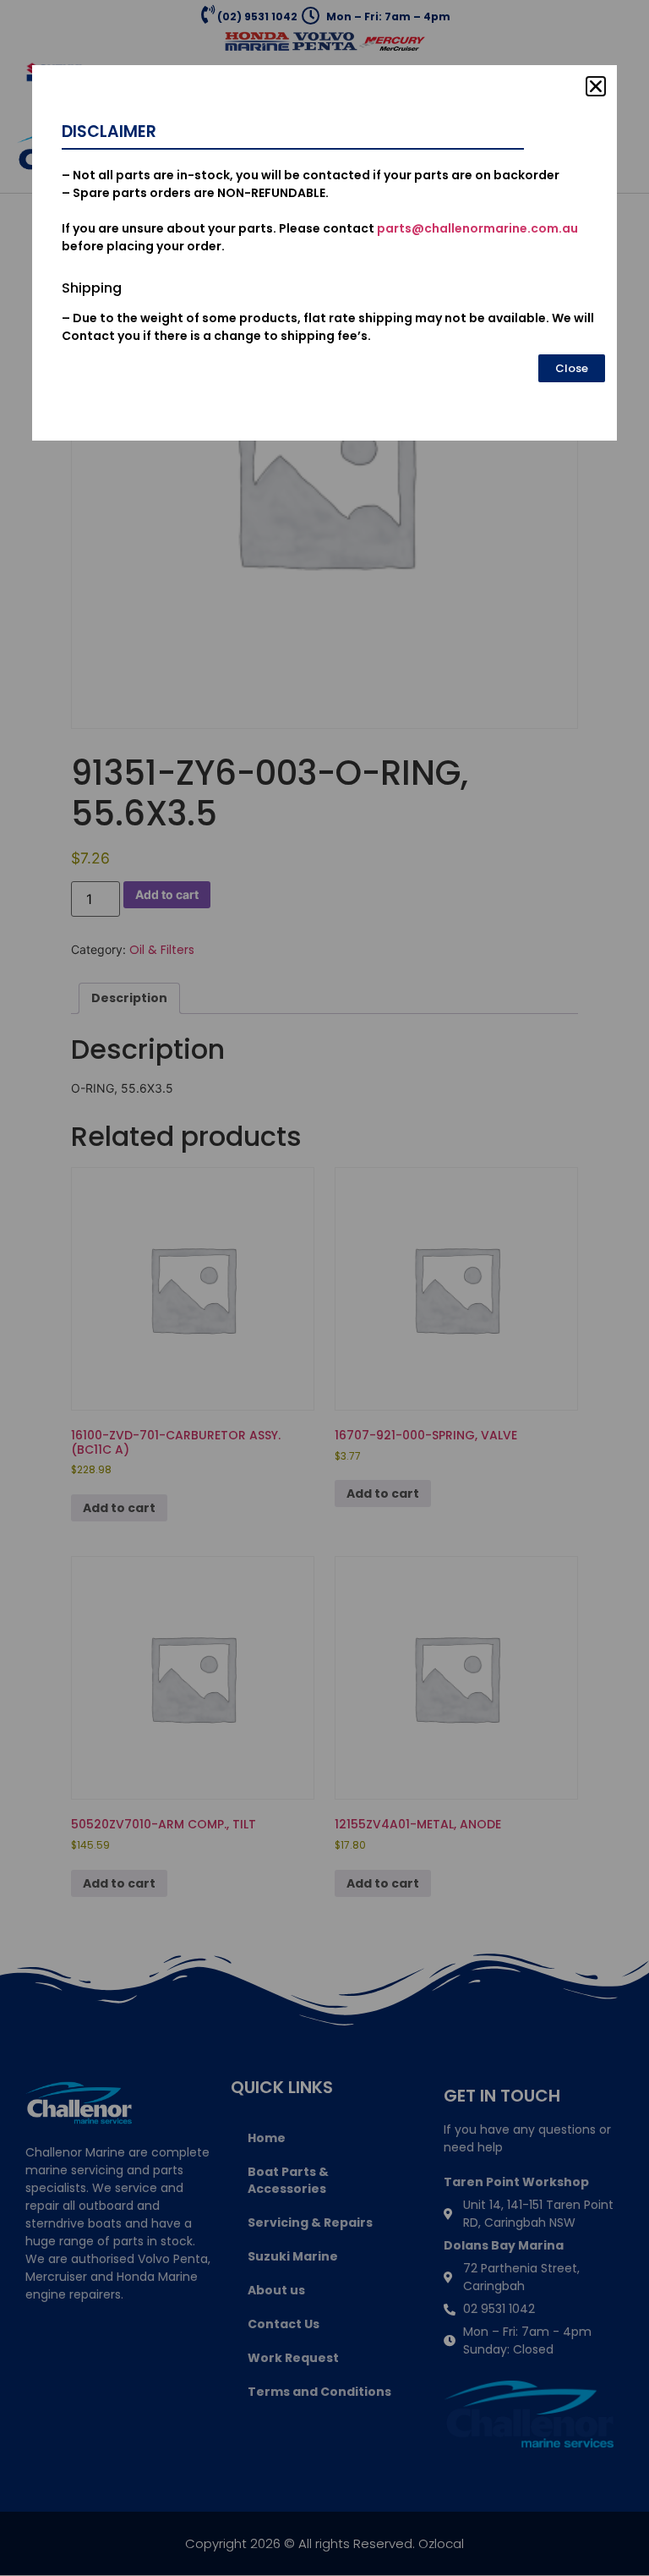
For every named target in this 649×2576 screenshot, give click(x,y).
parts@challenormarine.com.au (477, 228)
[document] (324, 1288)
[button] (596, 86)
